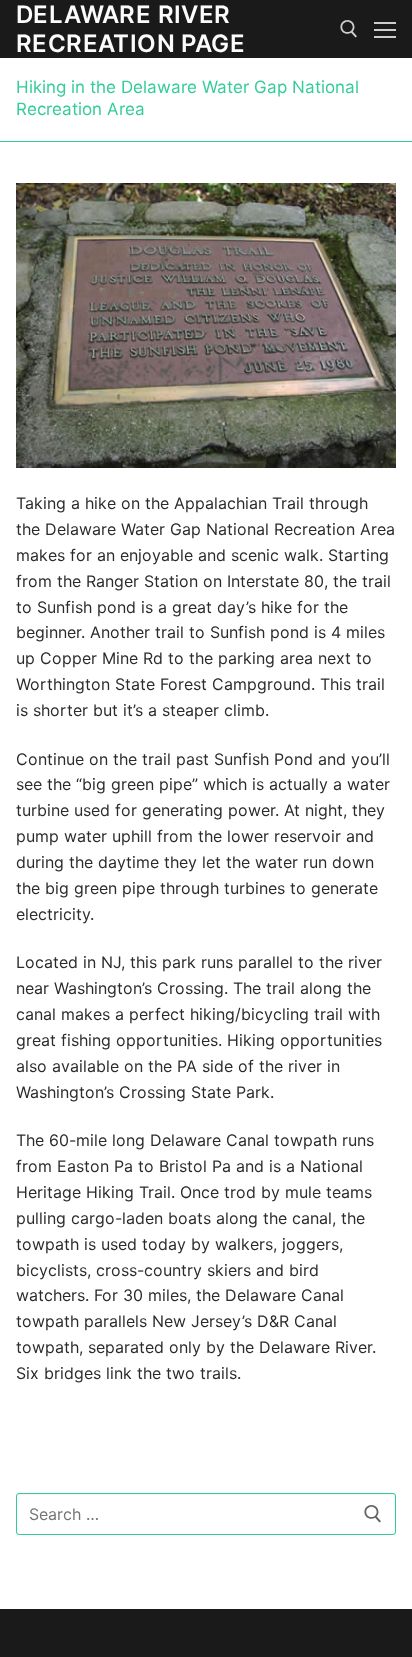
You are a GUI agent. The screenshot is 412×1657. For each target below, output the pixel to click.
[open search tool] (349, 29)
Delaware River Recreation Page (130, 29)
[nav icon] (385, 29)
